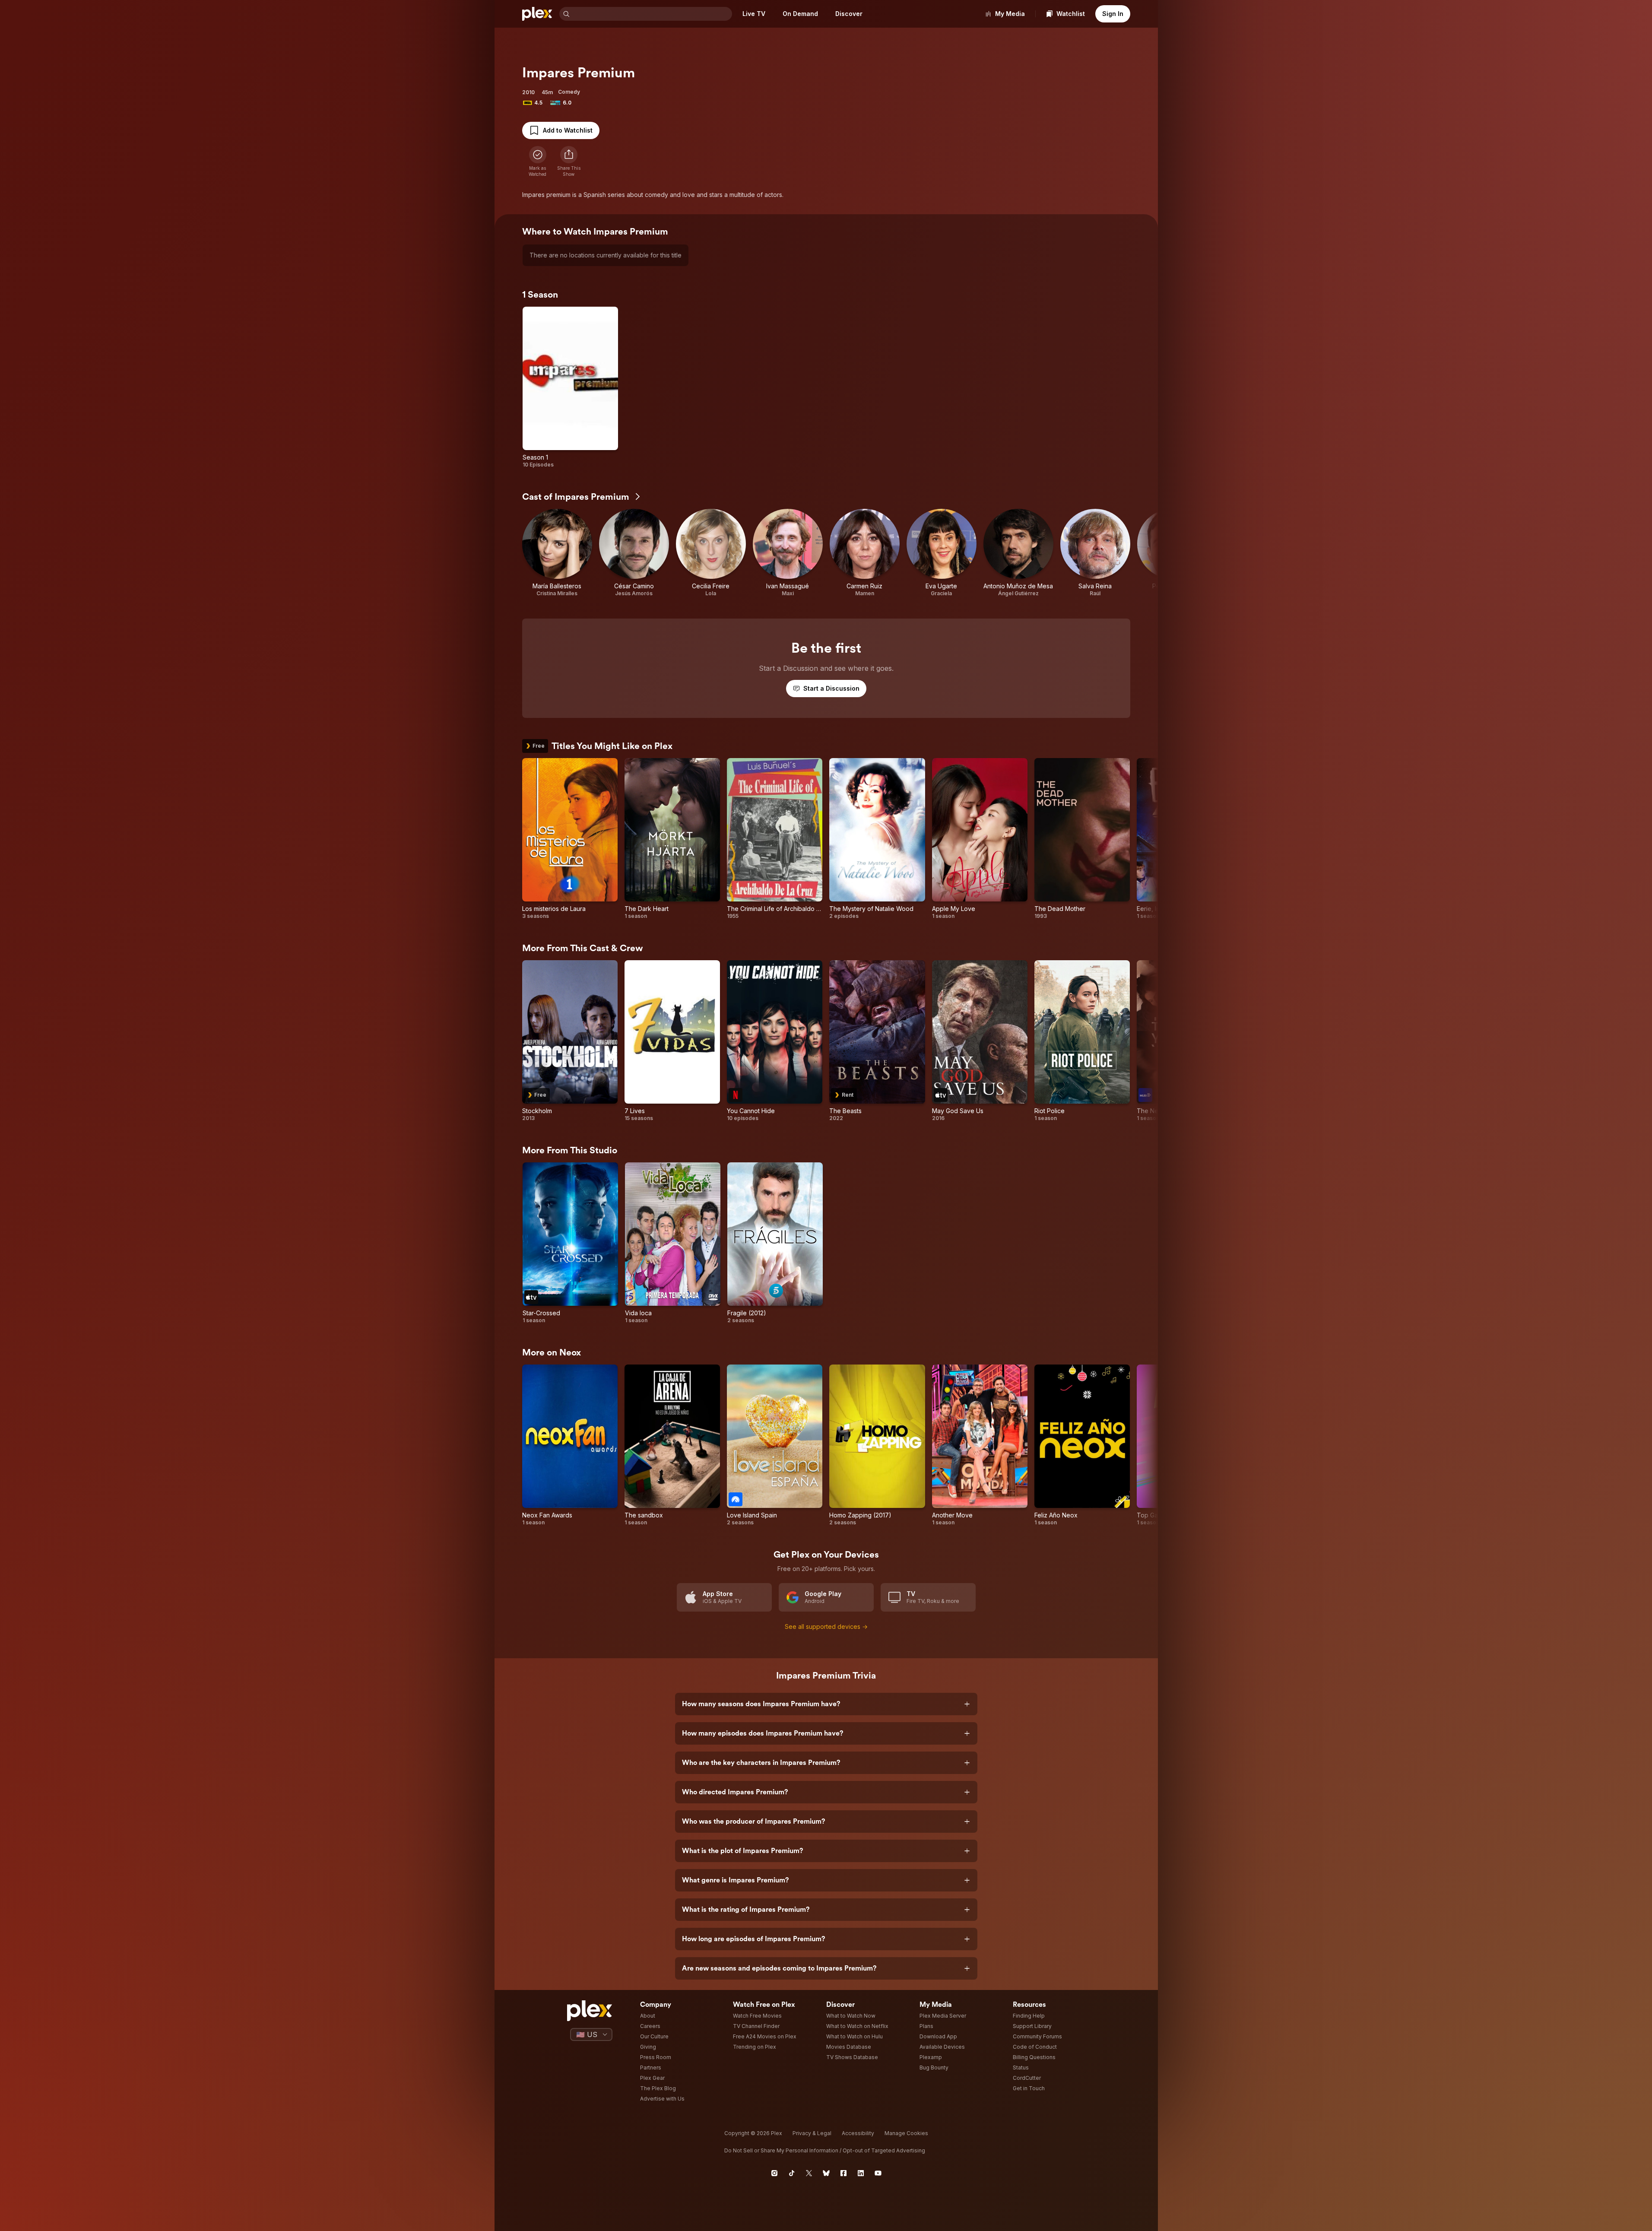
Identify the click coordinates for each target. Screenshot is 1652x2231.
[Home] (537, 14)
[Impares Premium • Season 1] (570, 387)
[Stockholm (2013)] (570, 1041)
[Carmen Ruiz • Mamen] (865, 553)
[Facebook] (843, 2173)
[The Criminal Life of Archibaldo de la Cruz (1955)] (775, 839)
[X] (809, 2173)
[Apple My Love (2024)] (980, 839)
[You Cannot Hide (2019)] (775, 1041)
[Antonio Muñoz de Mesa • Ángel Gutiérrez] (1018, 553)
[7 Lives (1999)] (672, 1041)
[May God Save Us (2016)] (980, 1041)
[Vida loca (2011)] (673, 1243)
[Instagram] (774, 2173)
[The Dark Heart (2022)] (672, 839)
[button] (569, 162)
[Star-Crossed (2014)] (570, 1243)
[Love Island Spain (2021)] (775, 1445)
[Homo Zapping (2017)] (877, 1445)
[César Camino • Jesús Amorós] (634, 553)
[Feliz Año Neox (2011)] (1082, 1445)
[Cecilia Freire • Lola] (711, 553)
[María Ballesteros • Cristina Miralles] (557, 553)
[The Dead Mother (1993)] (1082, 839)
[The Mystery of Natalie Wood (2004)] (877, 839)
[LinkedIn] (861, 2173)
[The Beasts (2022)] (877, 1041)
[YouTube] (878, 2173)
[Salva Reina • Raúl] (1095, 553)
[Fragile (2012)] (775, 1243)
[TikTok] (792, 2173)
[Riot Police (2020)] (1082, 1041)
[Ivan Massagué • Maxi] (788, 553)
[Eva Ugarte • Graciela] (942, 553)
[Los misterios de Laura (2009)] (570, 839)
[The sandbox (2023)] (672, 1445)
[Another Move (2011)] (980, 1445)
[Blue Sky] (826, 2173)
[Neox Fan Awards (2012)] (570, 1445)
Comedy (569, 92)
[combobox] (652, 14)
